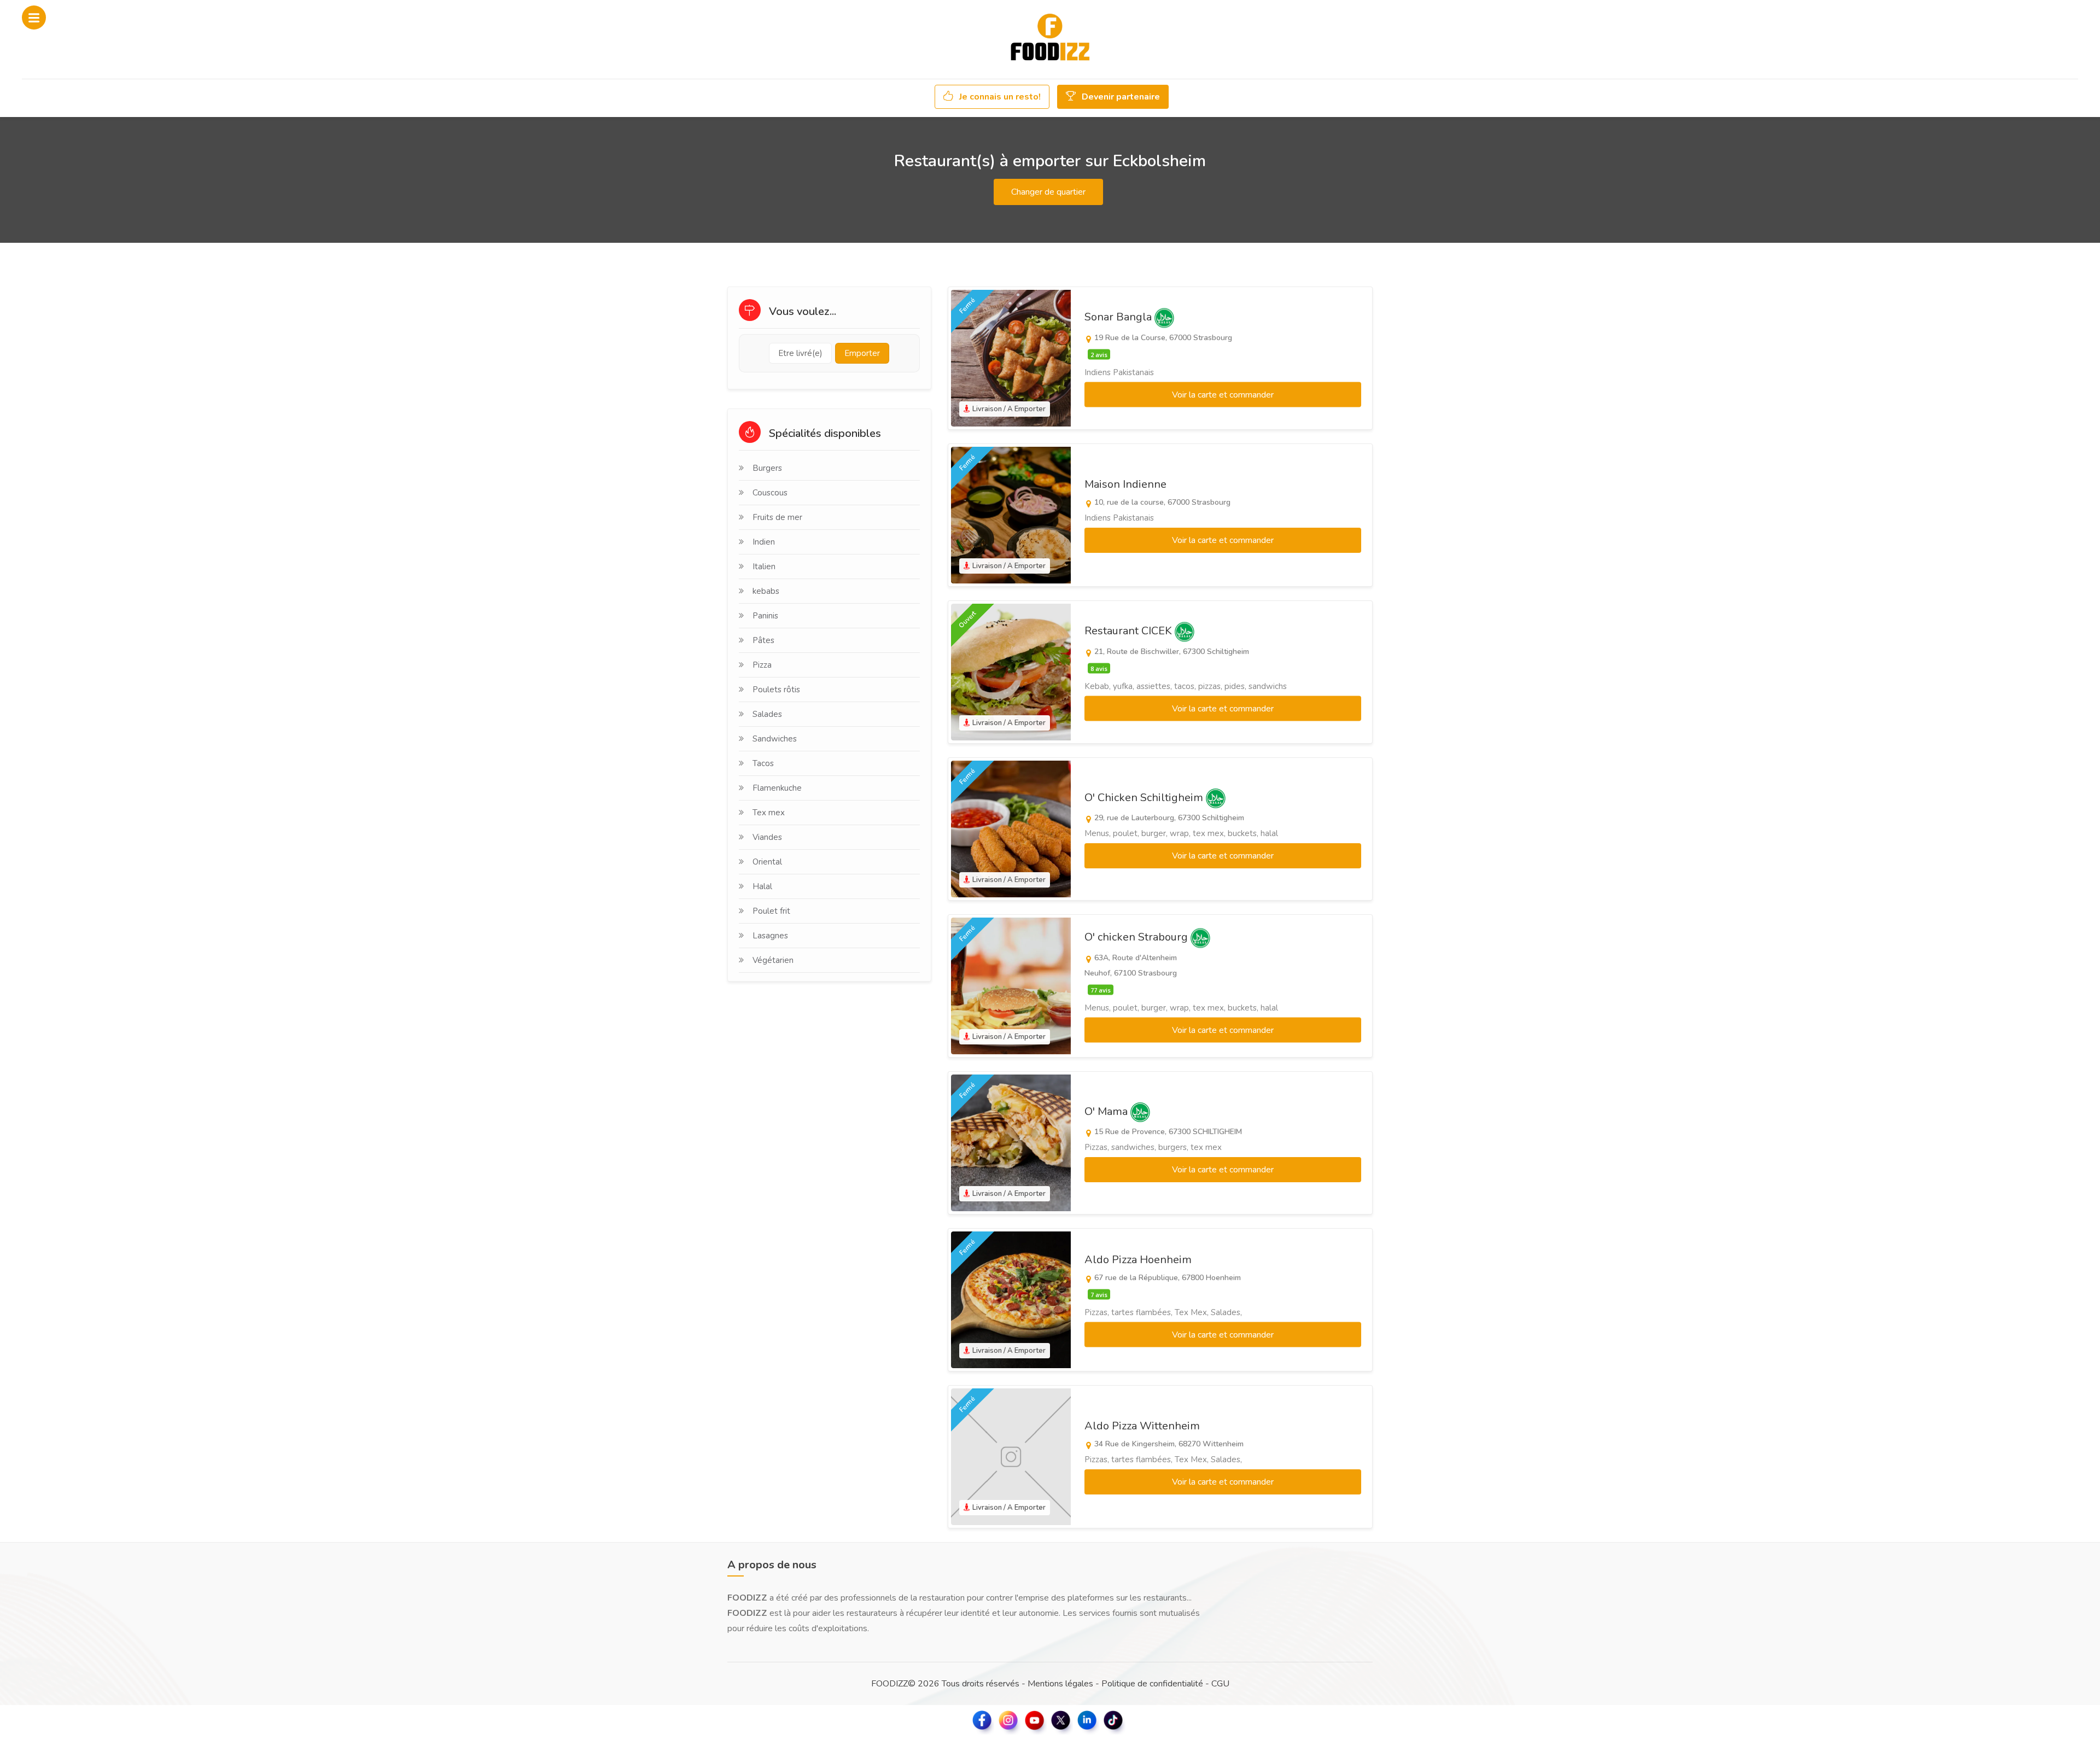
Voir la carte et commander (1223, 395)
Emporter (862, 353)
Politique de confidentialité (1152, 1684)
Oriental (767, 862)
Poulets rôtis (776, 690)
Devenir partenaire (1120, 97)
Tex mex (769, 813)
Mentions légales (1060, 1684)
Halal (762, 886)
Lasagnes (770, 936)
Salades (767, 714)
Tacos (763, 763)
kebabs (766, 591)
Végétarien (773, 960)
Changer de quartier (1048, 192)
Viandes (767, 837)
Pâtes (763, 640)
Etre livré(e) (800, 353)
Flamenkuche (777, 788)
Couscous (770, 493)
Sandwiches (775, 739)
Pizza (762, 665)
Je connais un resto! (999, 97)
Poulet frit (771, 911)
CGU (1220, 1684)
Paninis (765, 616)
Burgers (767, 468)
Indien (764, 542)
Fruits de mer (777, 517)
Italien (764, 567)
